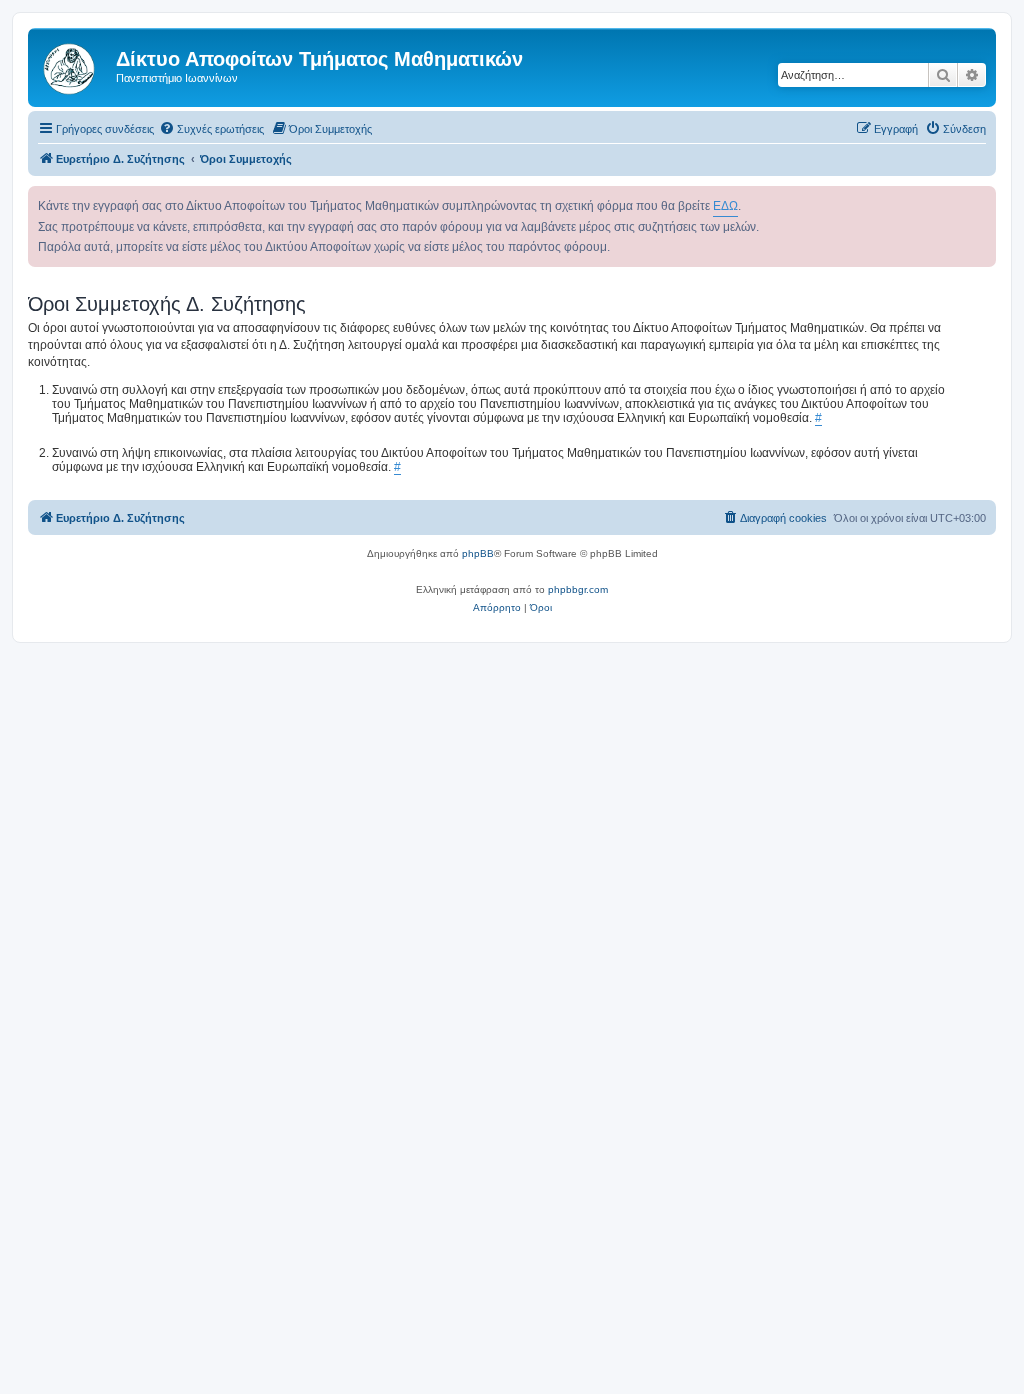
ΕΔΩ (725, 206)
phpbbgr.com (578, 589)
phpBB (478, 553)
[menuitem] (211, 129)
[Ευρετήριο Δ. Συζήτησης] (74, 65)
